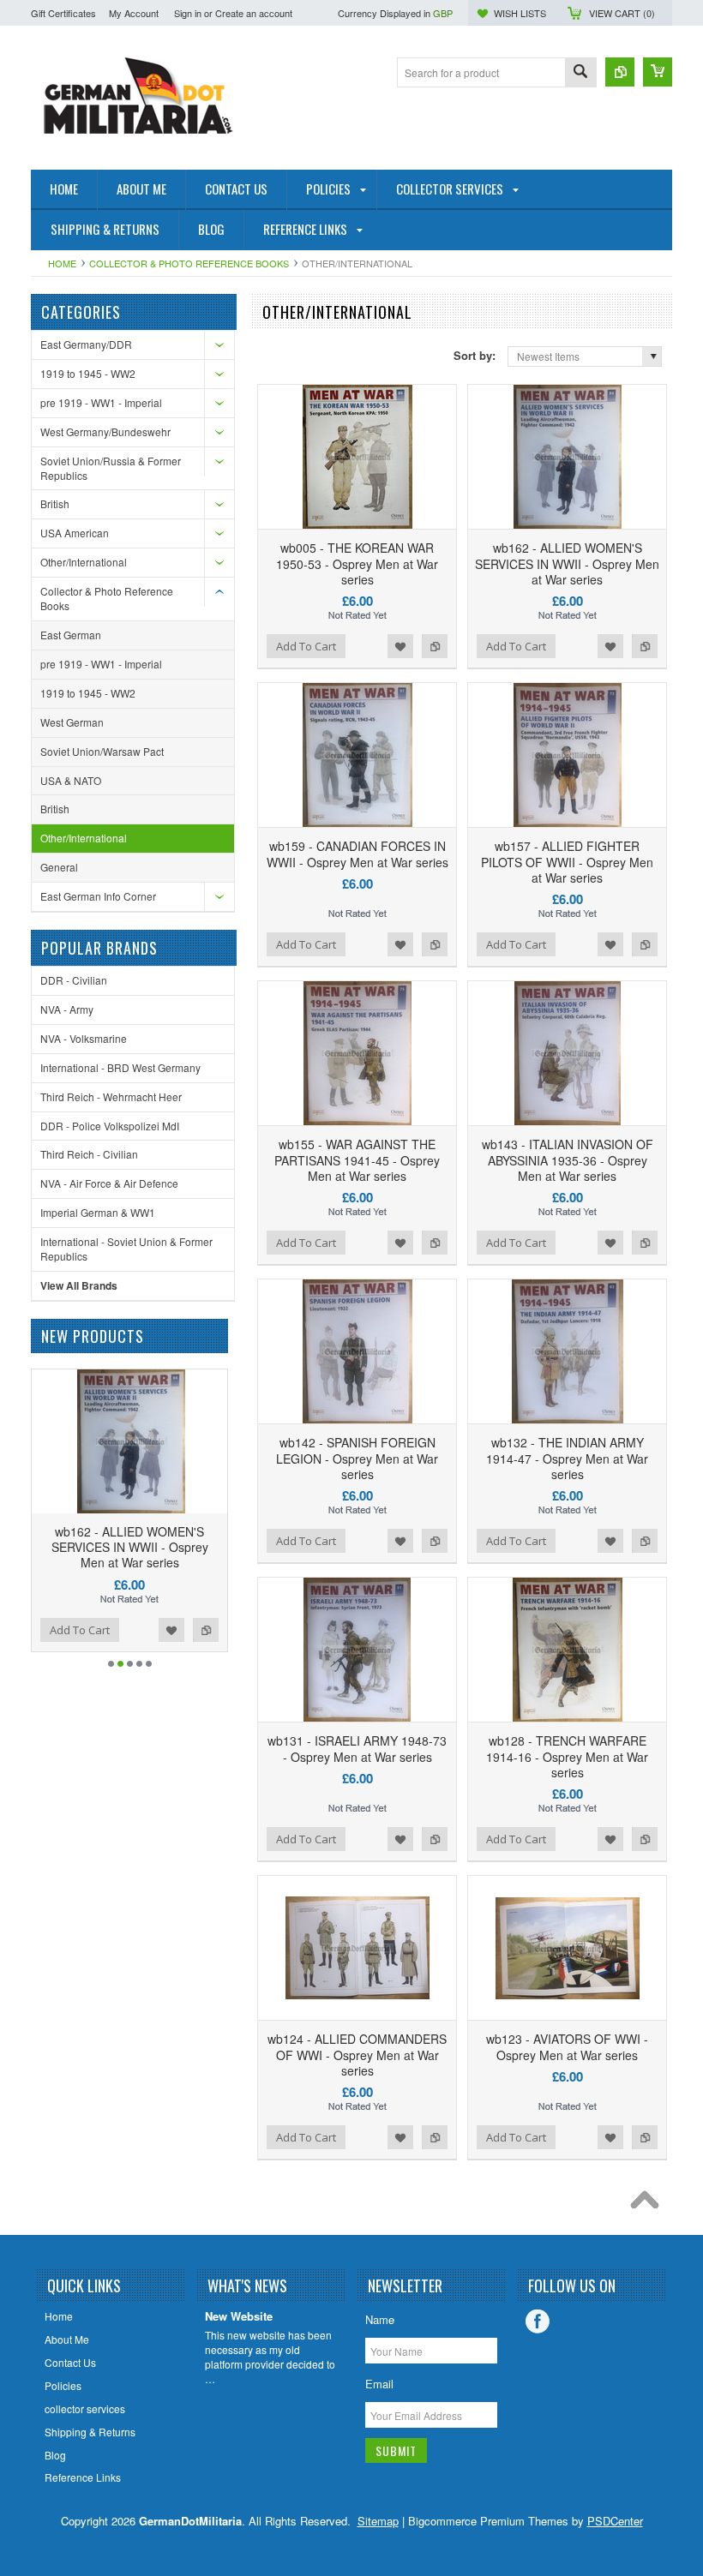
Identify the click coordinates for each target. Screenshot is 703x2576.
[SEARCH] (580, 73)
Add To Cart (306, 646)
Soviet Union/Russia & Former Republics (111, 468)
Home (62, 263)
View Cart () (622, 13)
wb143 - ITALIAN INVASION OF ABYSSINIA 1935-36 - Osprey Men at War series (568, 1159)
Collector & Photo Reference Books (189, 263)
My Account (134, 13)
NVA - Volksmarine (84, 1038)
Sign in (188, 13)
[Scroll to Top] (649, 2204)
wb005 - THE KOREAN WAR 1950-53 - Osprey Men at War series (357, 563)
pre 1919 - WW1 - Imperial (101, 402)
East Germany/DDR (86, 344)
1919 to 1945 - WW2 (88, 373)
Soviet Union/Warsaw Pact (102, 751)
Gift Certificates (63, 13)
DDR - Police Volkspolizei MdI (110, 1126)
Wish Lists (520, 13)
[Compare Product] (620, 72)
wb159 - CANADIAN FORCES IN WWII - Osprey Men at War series (358, 854)
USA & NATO (71, 780)
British (55, 503)
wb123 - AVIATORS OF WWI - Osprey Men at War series (567, 2046)
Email (379, 2384)
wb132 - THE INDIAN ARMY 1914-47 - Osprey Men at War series (567, 1458)
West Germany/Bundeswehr (105, 431)
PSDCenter (615, 2521)
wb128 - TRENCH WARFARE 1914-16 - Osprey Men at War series (567, 1756)
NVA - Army (67, 1009)
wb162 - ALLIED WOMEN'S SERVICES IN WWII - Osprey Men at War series (567, 563)
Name (380, 2319)
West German (72, 722)
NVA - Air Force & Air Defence (109, 1183)
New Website (239, 2317)
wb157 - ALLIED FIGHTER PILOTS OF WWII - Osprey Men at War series (567, 861)
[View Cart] (658, 72)
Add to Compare (435, 646)
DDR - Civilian (74, 980)
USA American (75, 533)
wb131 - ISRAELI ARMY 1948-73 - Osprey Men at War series (357, 1748)
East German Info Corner (98, 896)
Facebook (538, 2321)
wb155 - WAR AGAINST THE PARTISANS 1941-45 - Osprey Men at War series (357, 1159)
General (59, 867)
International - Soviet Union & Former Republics (126, 1249)
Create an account (254, 13)
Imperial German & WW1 (98, 1212)
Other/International (84, 562)
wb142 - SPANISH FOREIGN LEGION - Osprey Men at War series (357, 1458)
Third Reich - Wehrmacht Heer (111, 1096)
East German (71, 635)
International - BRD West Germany (120, 1067)
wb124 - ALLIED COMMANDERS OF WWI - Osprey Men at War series (357, 2054)
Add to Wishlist (400, 646)
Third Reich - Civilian (89, 1154)
